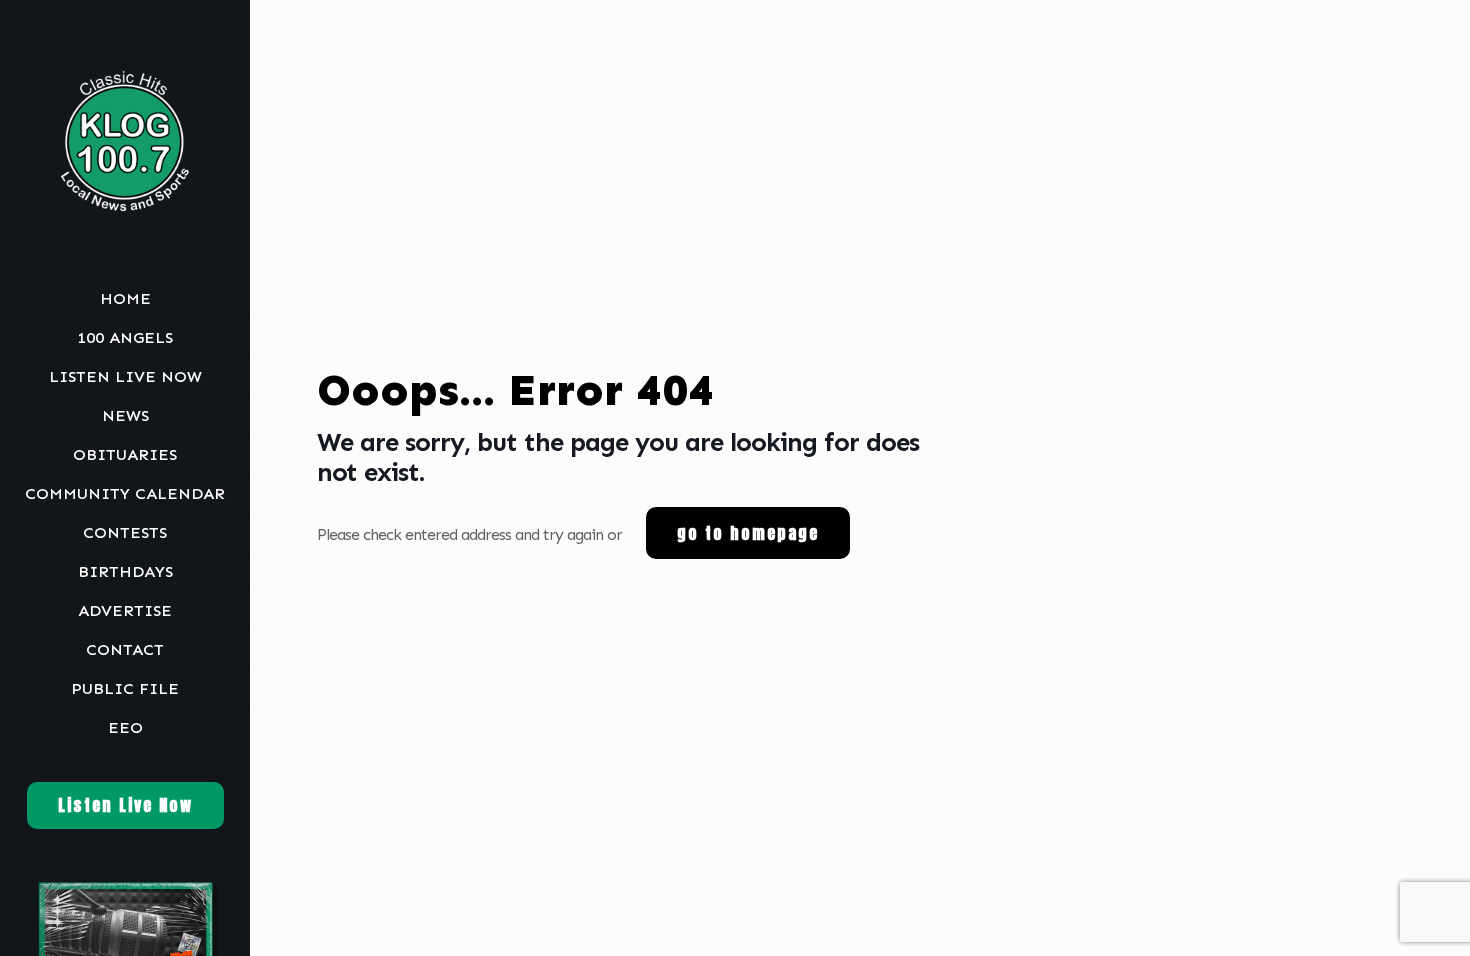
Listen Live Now (125, 805)
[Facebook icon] (102, 929)
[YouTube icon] (127, 929)
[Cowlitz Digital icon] (150, 929)
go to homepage (748, 533)
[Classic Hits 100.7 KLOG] (125, 140)
